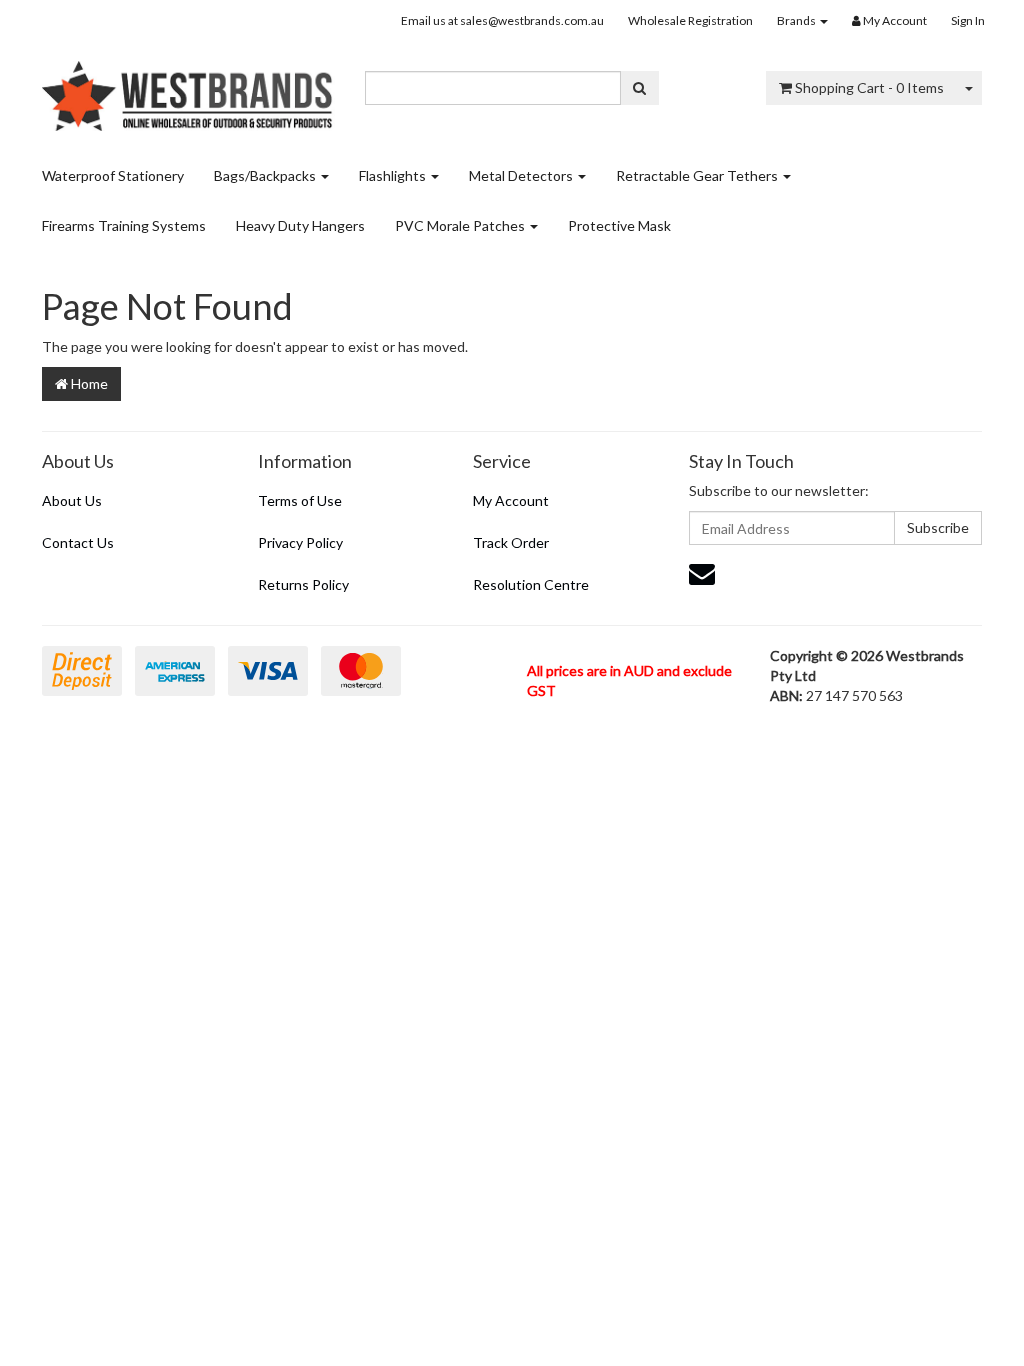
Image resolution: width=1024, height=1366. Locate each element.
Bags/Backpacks (266, 175)
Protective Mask (619, 225)
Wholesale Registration (690, 20)
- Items (869, 87)
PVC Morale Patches (461, 225)
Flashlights (394, 175)
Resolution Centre (531, 584)
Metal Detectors (522, 175)
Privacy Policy (300, 542)
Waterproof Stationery (113, 175)
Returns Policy (303, 584)
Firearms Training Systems (124, 225)
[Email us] (702, 573)
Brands (797, 20)
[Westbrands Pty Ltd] (188, 89)
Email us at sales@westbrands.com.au (502, 20)
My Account (511, 500)
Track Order (511, 542)
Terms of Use (300, 500)
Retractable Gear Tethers (698, 175)
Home (88, 383)
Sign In (968, 20)
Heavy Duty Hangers (300, 225)
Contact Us (78, 542)
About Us (72, 500)
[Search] (639, 88)
